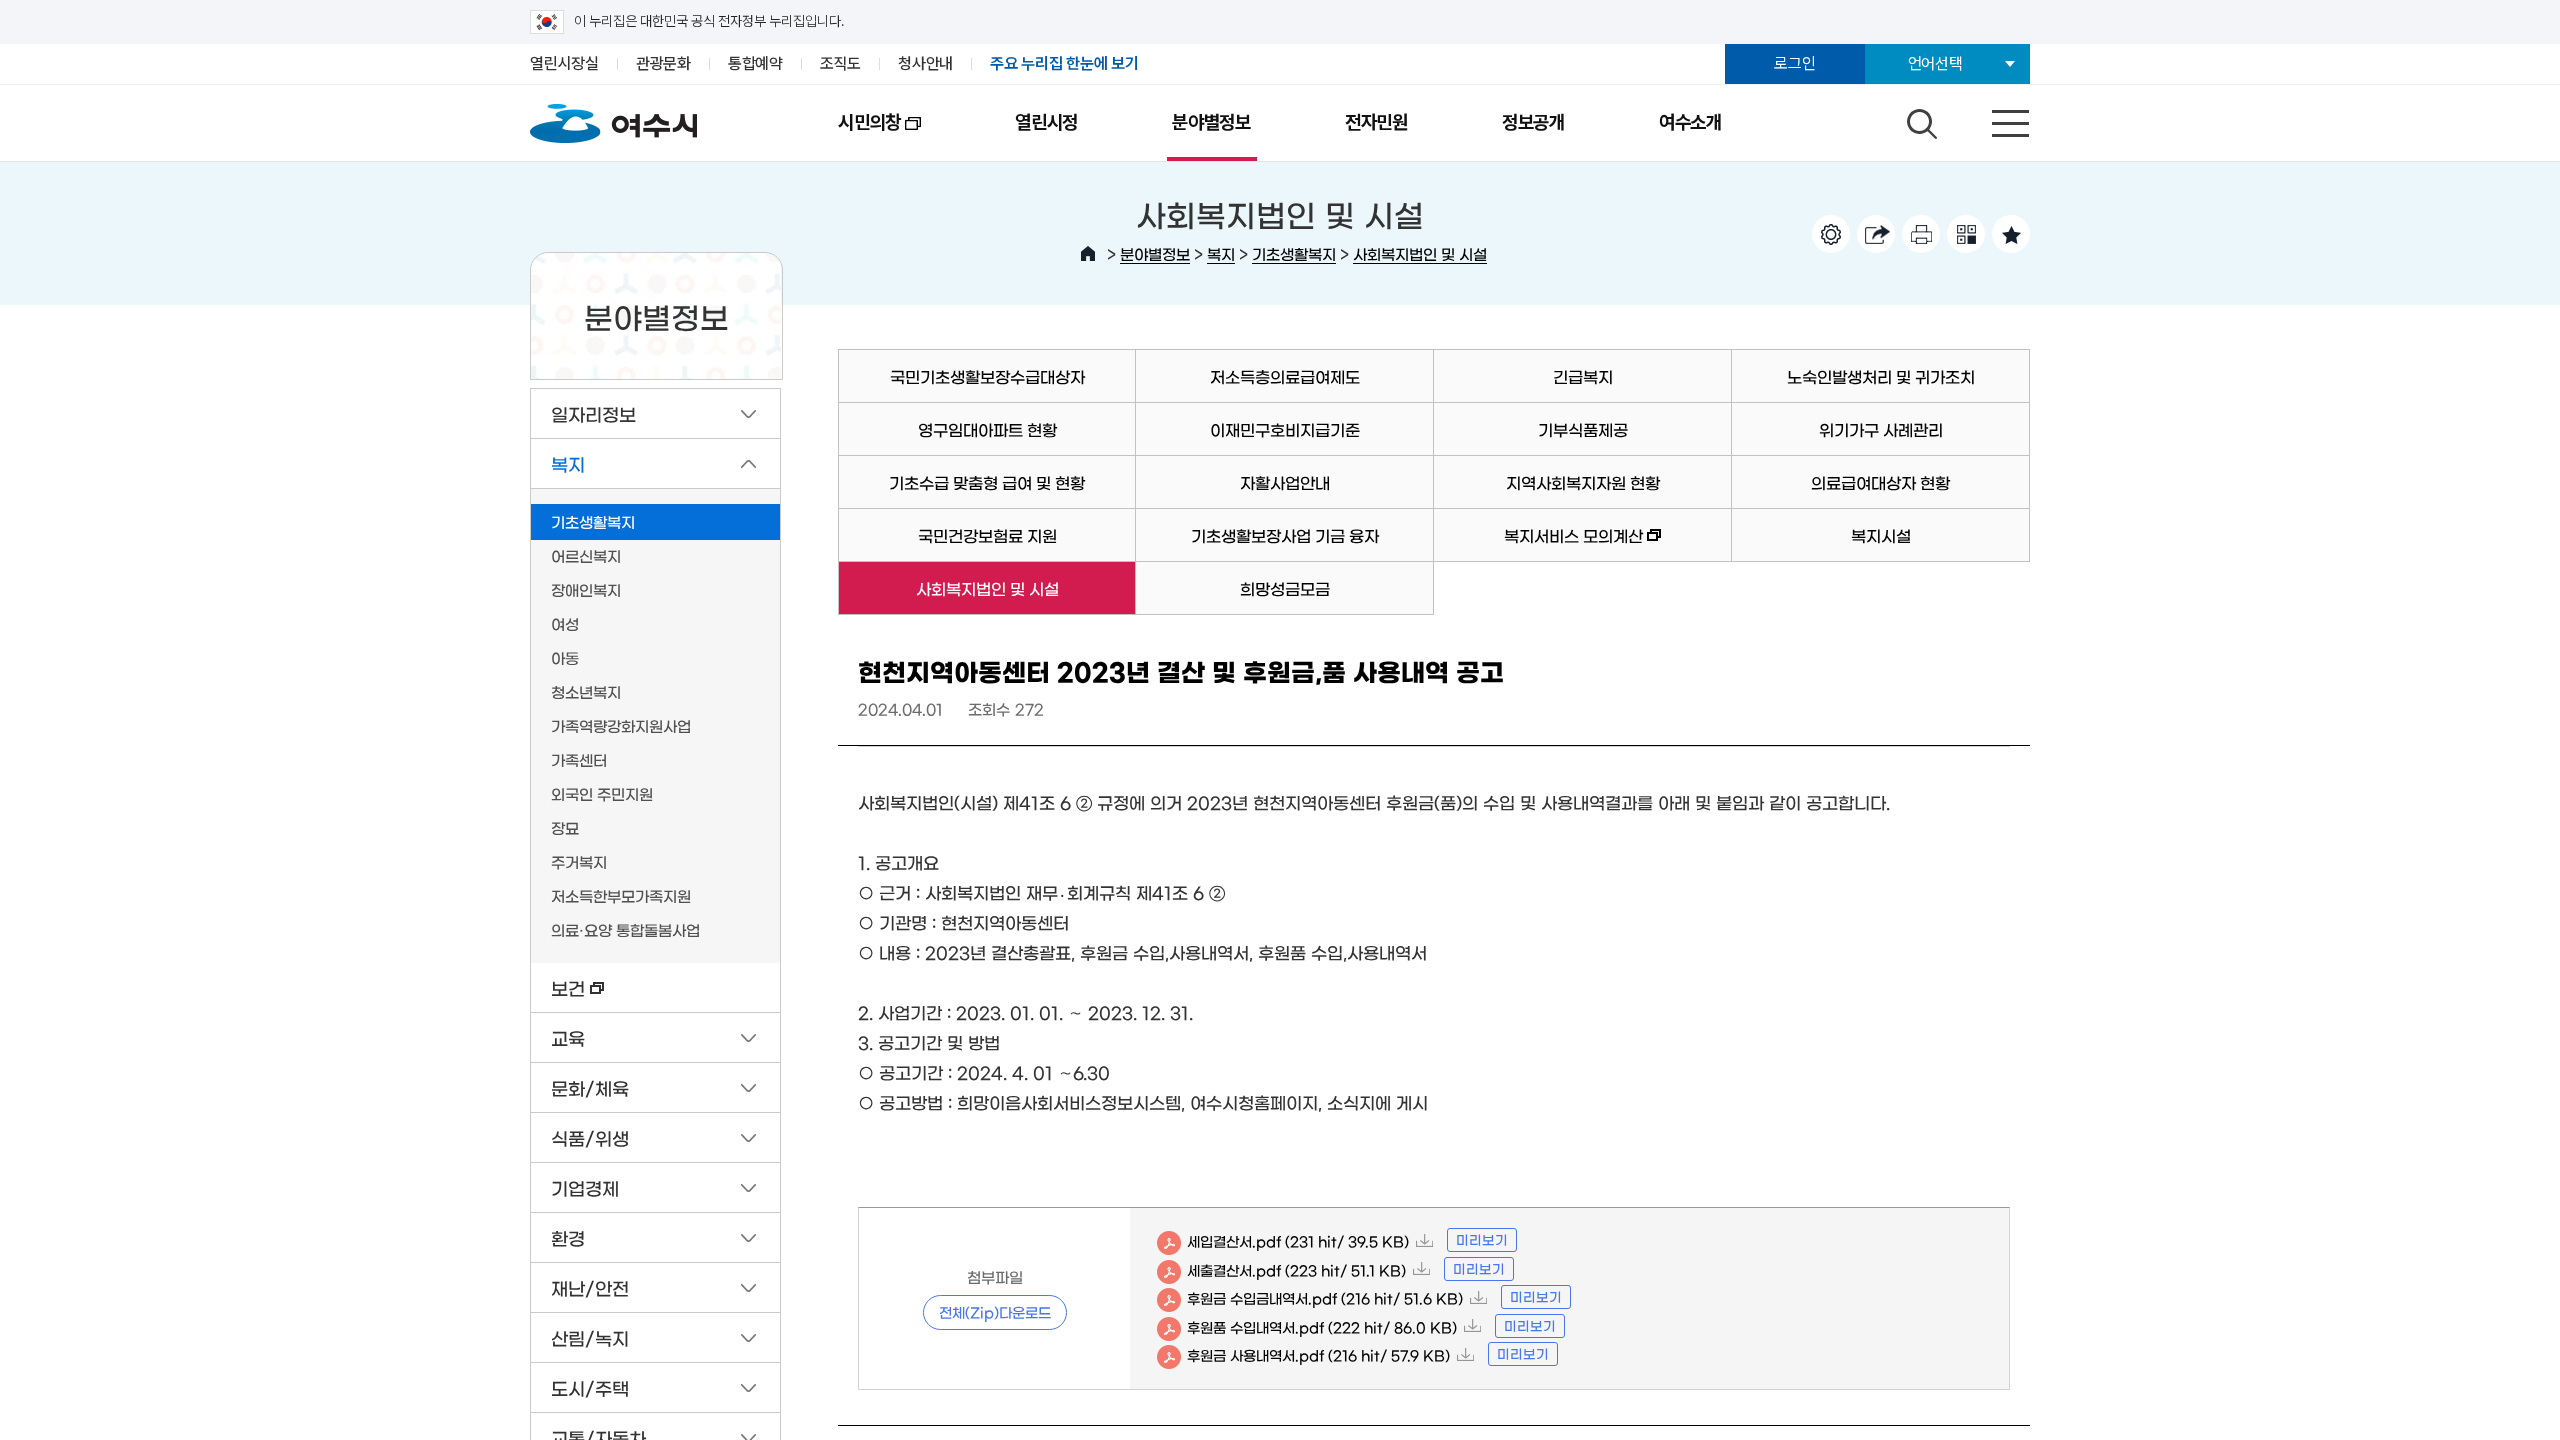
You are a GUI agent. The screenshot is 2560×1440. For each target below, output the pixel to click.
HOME (1088, 254)
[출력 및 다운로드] (1921, 234)
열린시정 (1046, 122)
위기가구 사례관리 (1881, 429)
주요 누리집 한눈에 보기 (1064, 63)
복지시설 (1881, 535)
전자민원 (1376, 122)
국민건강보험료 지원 (987, 535)
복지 (1221, 253)
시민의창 (846, 136)
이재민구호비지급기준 (1285, 429)
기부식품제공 (1583, 429)
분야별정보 (1211, 122)
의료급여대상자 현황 (1880, 482)
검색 (1919, 119)
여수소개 (1690, 122)
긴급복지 (1583, 376)
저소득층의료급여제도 (1285, 376)
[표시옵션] (1831, 234)
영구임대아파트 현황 (987, 429)
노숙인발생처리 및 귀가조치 (1881, 376)
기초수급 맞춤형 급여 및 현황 (987, 482)
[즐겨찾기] (2011, 234)
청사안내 (925, 63)
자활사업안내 (1285, 482)
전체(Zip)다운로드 (995, 1312)
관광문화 (663, 63)
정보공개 (1533, 122)
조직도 (840, 63)
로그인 (1794, 63)
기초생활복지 (1294, 253)
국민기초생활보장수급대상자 (987, 376)
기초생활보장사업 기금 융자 (1285, 535)
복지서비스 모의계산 (1538, 544)
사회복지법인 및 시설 (1420, 253)
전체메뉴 (1993, 119)
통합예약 (755, 63)
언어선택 (1935, 63)
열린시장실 (564, 63)
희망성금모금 (1285, 588)
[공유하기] (1876, 234)
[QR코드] (1966, 234)
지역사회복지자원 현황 (1583, 482)
